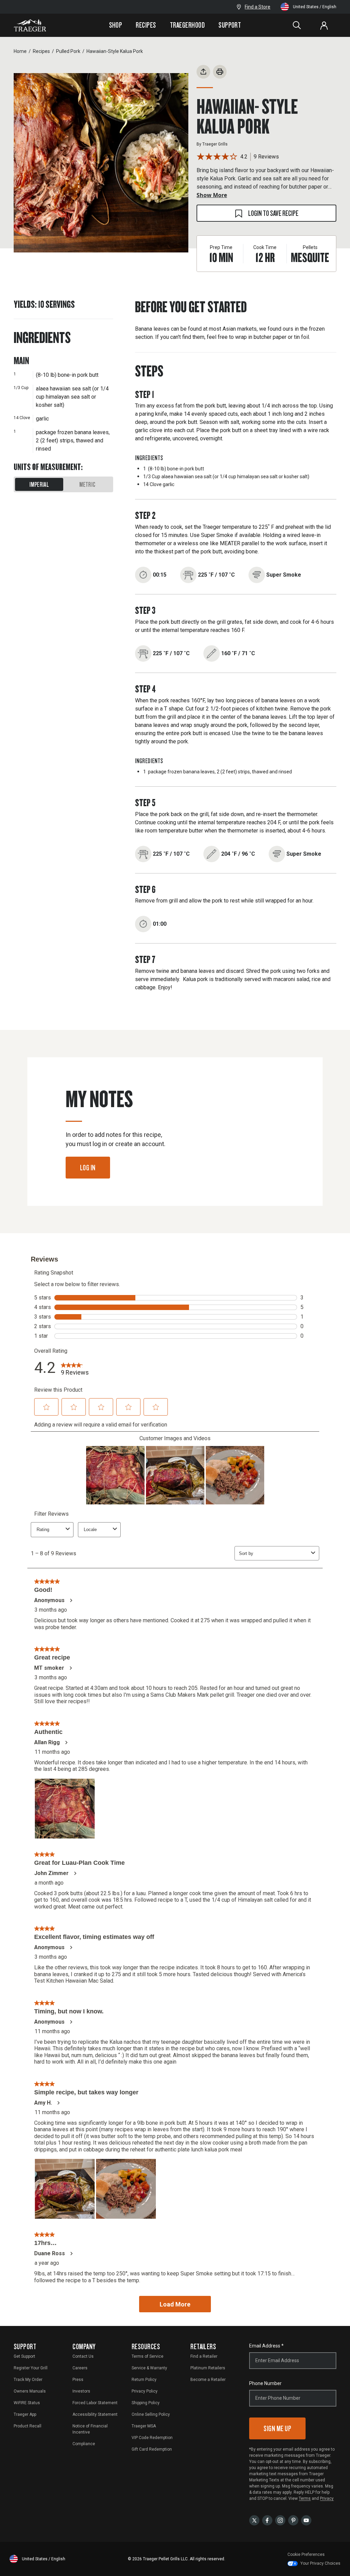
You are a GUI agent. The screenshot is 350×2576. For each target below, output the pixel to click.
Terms (305, 2498)
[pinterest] (293, 2520)
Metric (87, 484)
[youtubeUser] (306, 2520)
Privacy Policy (145, 2391)
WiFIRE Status (27, 2403)
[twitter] (254, 2520)
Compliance (84, 2444)
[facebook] (267, 2520)
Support (230, 25)
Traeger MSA (144, 2426)
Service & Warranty (149, 2368)
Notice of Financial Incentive (90, 2429)
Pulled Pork (68, 51)
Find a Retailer (204, 2356)
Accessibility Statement (95, 2414)
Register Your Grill (31, 2368)
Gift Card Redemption (152, 2449)
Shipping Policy (146, 2403)
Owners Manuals (30, 2391)
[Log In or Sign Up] (324, 25)
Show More (212, 195)
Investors (81, 2391)
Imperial (39, 484)
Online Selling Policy (151, 2414)
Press (78, 2380)
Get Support (24, 2356)
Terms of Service (147, 2356)
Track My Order (28, 2380)
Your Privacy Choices (320, 2563)
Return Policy (144, 2380)
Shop (116, 25)
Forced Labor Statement (95, 2403)
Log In (88, 1167)
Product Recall (28, 2426)
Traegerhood (187, 25)
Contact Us (83, 2356)
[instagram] (280, 2520)
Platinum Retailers (208, 2368)
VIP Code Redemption (152, 2438)
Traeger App (25, 2414)
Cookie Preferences (306, 2554)
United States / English (315, 7)
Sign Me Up (277, 2428)
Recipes (146, 25)
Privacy (327, 2498)
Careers (80, 2368)
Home (20, 51)
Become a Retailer (208, 2380)
